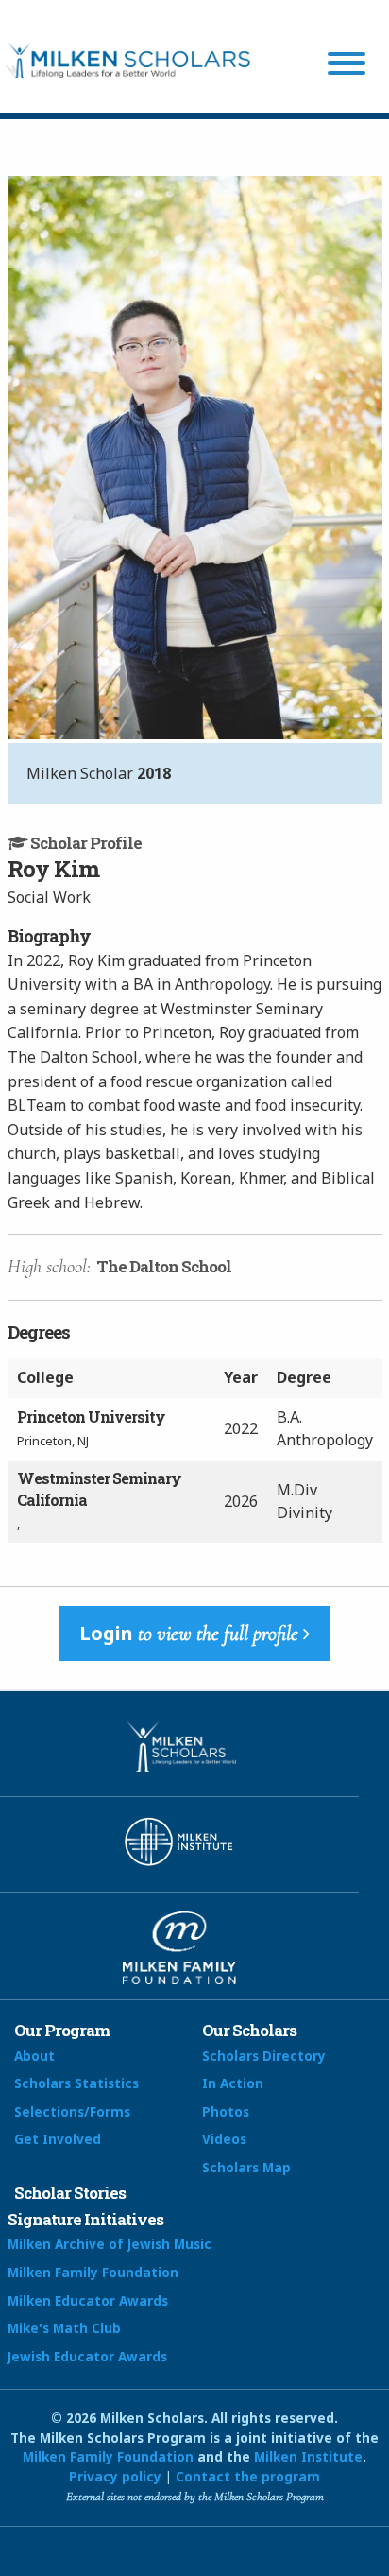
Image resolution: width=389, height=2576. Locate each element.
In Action (233, 2083)
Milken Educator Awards (88, 2300)
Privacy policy (115, 2476)
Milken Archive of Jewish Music (110, 2244)
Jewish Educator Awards (87, 2356)
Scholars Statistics (76, 2083)
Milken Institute (308, 2456)
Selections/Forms (72, 2111)
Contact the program (248, 2476)
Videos (224, 2139)
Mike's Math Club (64, 2328)
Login (189, 1633)
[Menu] (347, 66)
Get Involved (58, 2139)
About (34, 2056)
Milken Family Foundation (93, 2272)
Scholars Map (246, 2167)
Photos (226, 2111)
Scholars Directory (264, 2056)
